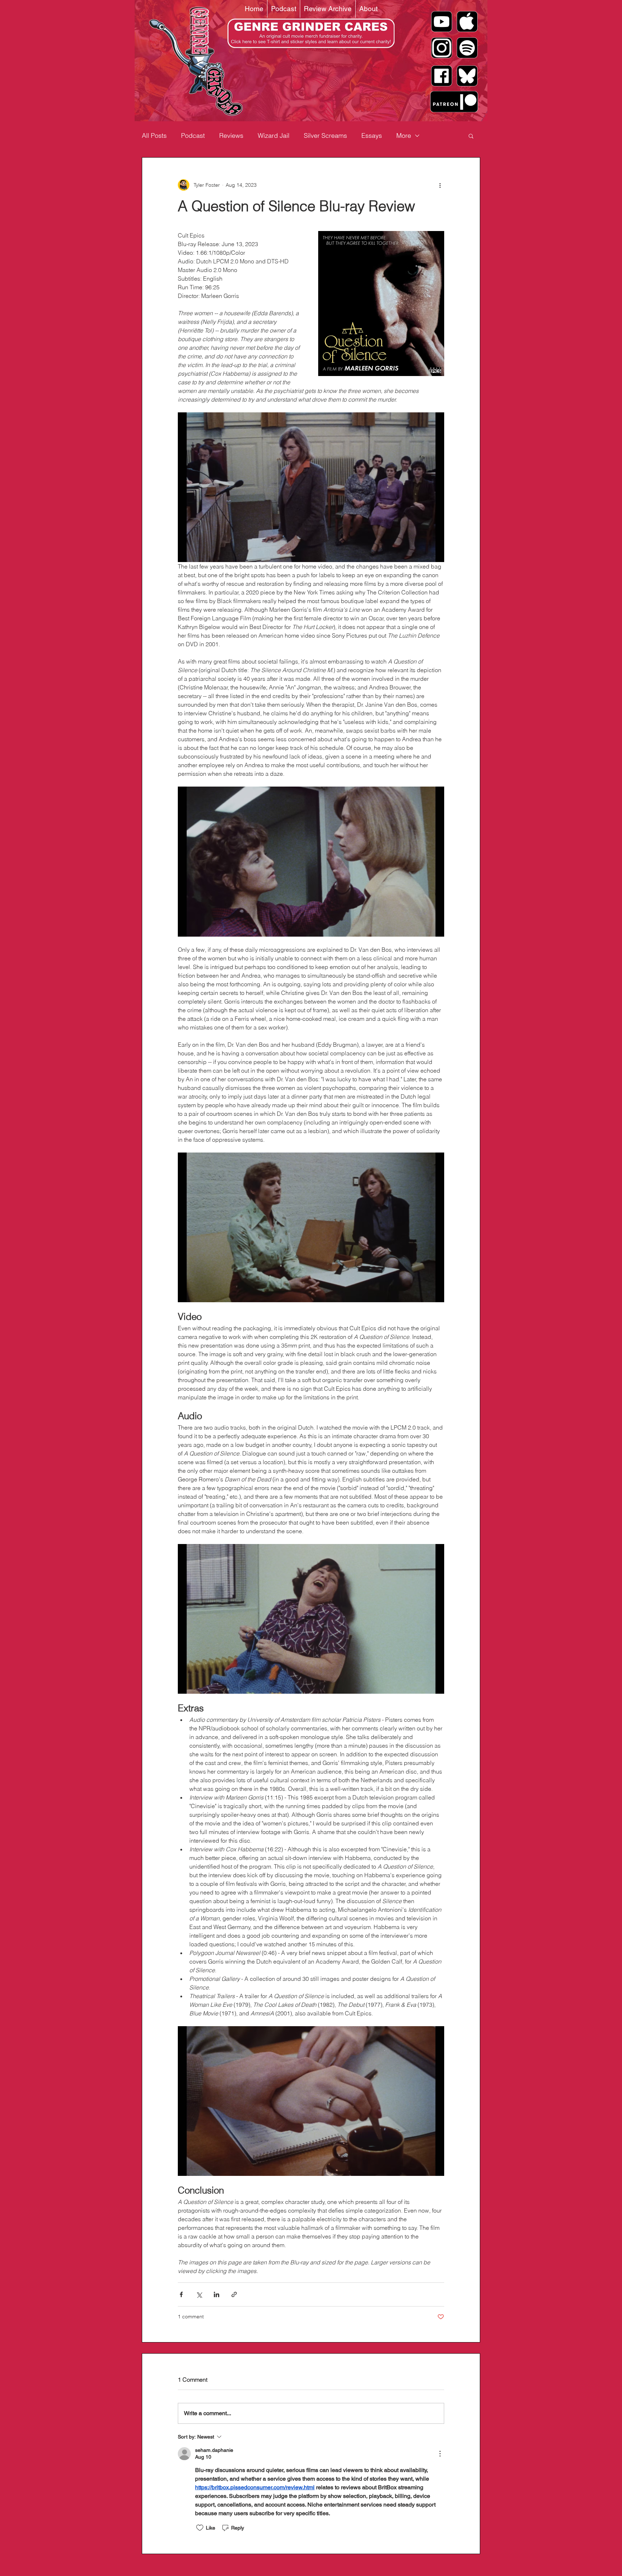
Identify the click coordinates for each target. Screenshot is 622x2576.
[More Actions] (440, 2454)
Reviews (231, 135)
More (404, 135)
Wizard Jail (274, 135)
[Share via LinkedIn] (217, 2294)
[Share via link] (234, 2294)
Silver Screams (325, 135)
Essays (372, 135)
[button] (471, 136)
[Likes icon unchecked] (200, 2528)
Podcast (193, 135)
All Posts (154, 135)
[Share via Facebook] (181, 2294)
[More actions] (440, 185)
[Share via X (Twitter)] (199, 2294)
